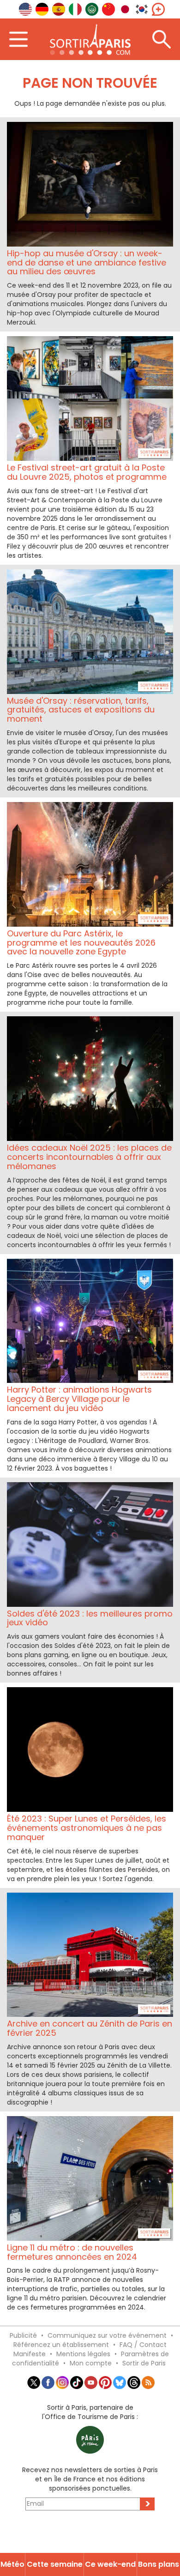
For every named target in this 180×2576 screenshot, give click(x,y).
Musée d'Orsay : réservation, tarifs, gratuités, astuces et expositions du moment (81, 710)
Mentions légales (83, 2354)
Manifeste (30, 2354)
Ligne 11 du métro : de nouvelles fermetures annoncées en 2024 (72, 2252)
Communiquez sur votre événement (107, 2335)
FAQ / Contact (143, 2345)
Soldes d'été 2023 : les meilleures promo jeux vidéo (90, 1618)
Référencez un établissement (61, 2345)
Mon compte (91, 2363)
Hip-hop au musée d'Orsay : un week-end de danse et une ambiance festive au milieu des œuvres (87, 262)
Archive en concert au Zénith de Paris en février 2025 (90, 2028)
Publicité (23, 2335)
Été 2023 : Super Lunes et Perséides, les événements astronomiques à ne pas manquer (87, 1828)
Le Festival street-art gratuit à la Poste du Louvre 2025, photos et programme (87, 472)
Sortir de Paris (144, 2363)
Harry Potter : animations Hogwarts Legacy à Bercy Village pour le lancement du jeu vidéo (79, 1399)
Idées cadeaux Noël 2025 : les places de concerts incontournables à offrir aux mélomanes (89, 1157)
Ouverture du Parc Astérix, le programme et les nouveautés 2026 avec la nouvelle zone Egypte (81, 943)
